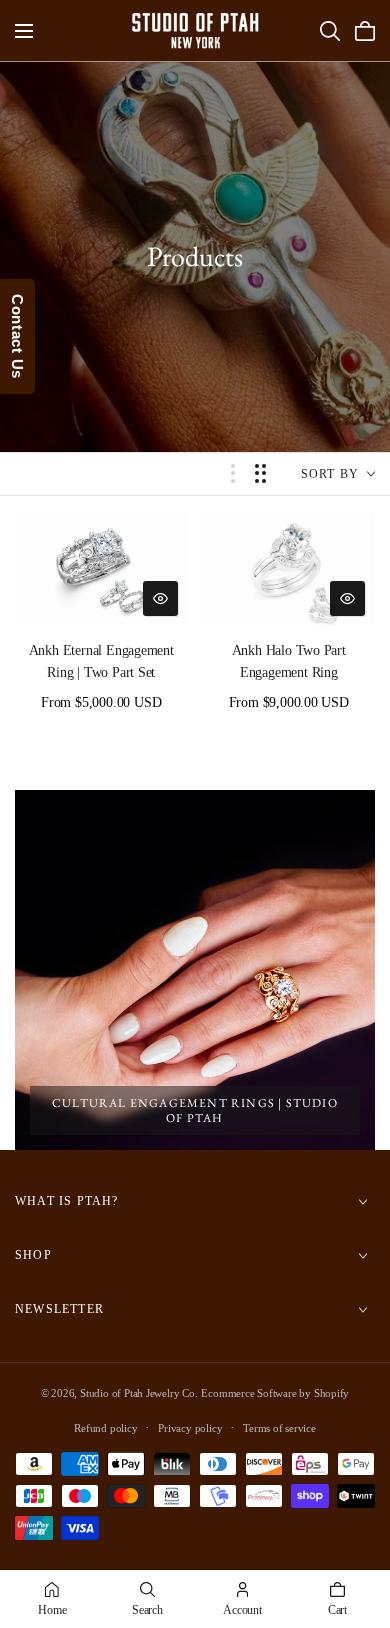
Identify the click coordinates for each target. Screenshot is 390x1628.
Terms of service (279, 1428)
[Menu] (24, 31)
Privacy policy (190, 1428)
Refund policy (105, 1428)
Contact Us (17, 336)
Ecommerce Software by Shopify (275, 1393)
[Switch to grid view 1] (233, 473)
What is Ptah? (67, 1202)
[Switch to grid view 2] (260, 473)
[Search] (330, 31)
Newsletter (59, 1310)
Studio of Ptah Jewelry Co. (139, 1393)
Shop (33, 1256)
